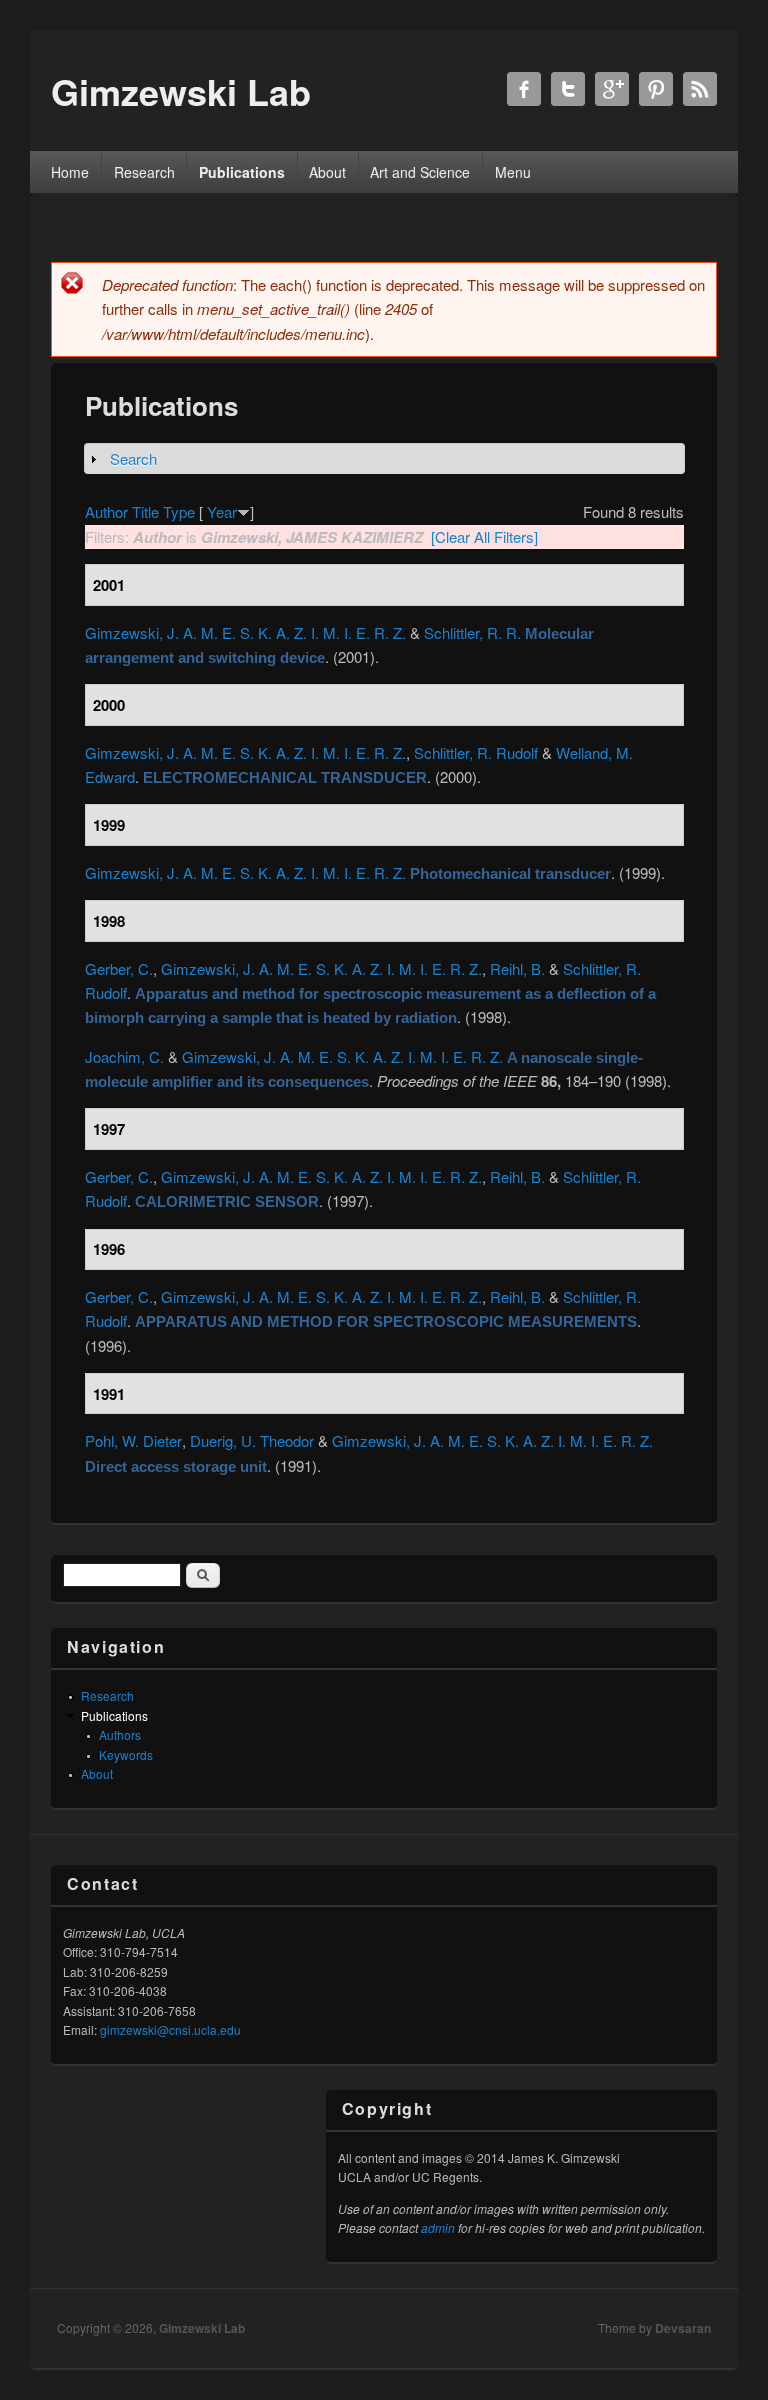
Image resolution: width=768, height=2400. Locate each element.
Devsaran (683, 2328)
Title (145, 511)
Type (179, 511)
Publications (242, 172)
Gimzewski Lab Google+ (612, 89)
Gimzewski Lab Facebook (524, 89)
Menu (513, 172)
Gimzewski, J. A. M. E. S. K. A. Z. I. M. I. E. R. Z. (245, 632)
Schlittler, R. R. (472, 632)
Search (133, 458)
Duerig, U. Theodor (252, 1440)
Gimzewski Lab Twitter (568, 89)
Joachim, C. (124, 1056)
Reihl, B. (517, 968)
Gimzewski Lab (202, 2328)
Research (144, 172)
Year (222, 511)
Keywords (126, 1754)
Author (106, 511)
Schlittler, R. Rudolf (476, 752)
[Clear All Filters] (484, 536)
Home (70, 172)
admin (438, 2227)
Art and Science (420, 172)
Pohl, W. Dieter (133, 1440)
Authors (120, 1734)
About (327, 172)
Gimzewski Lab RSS (700, 89)
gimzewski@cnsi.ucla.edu (170, 2029)
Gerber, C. (119, 968)
